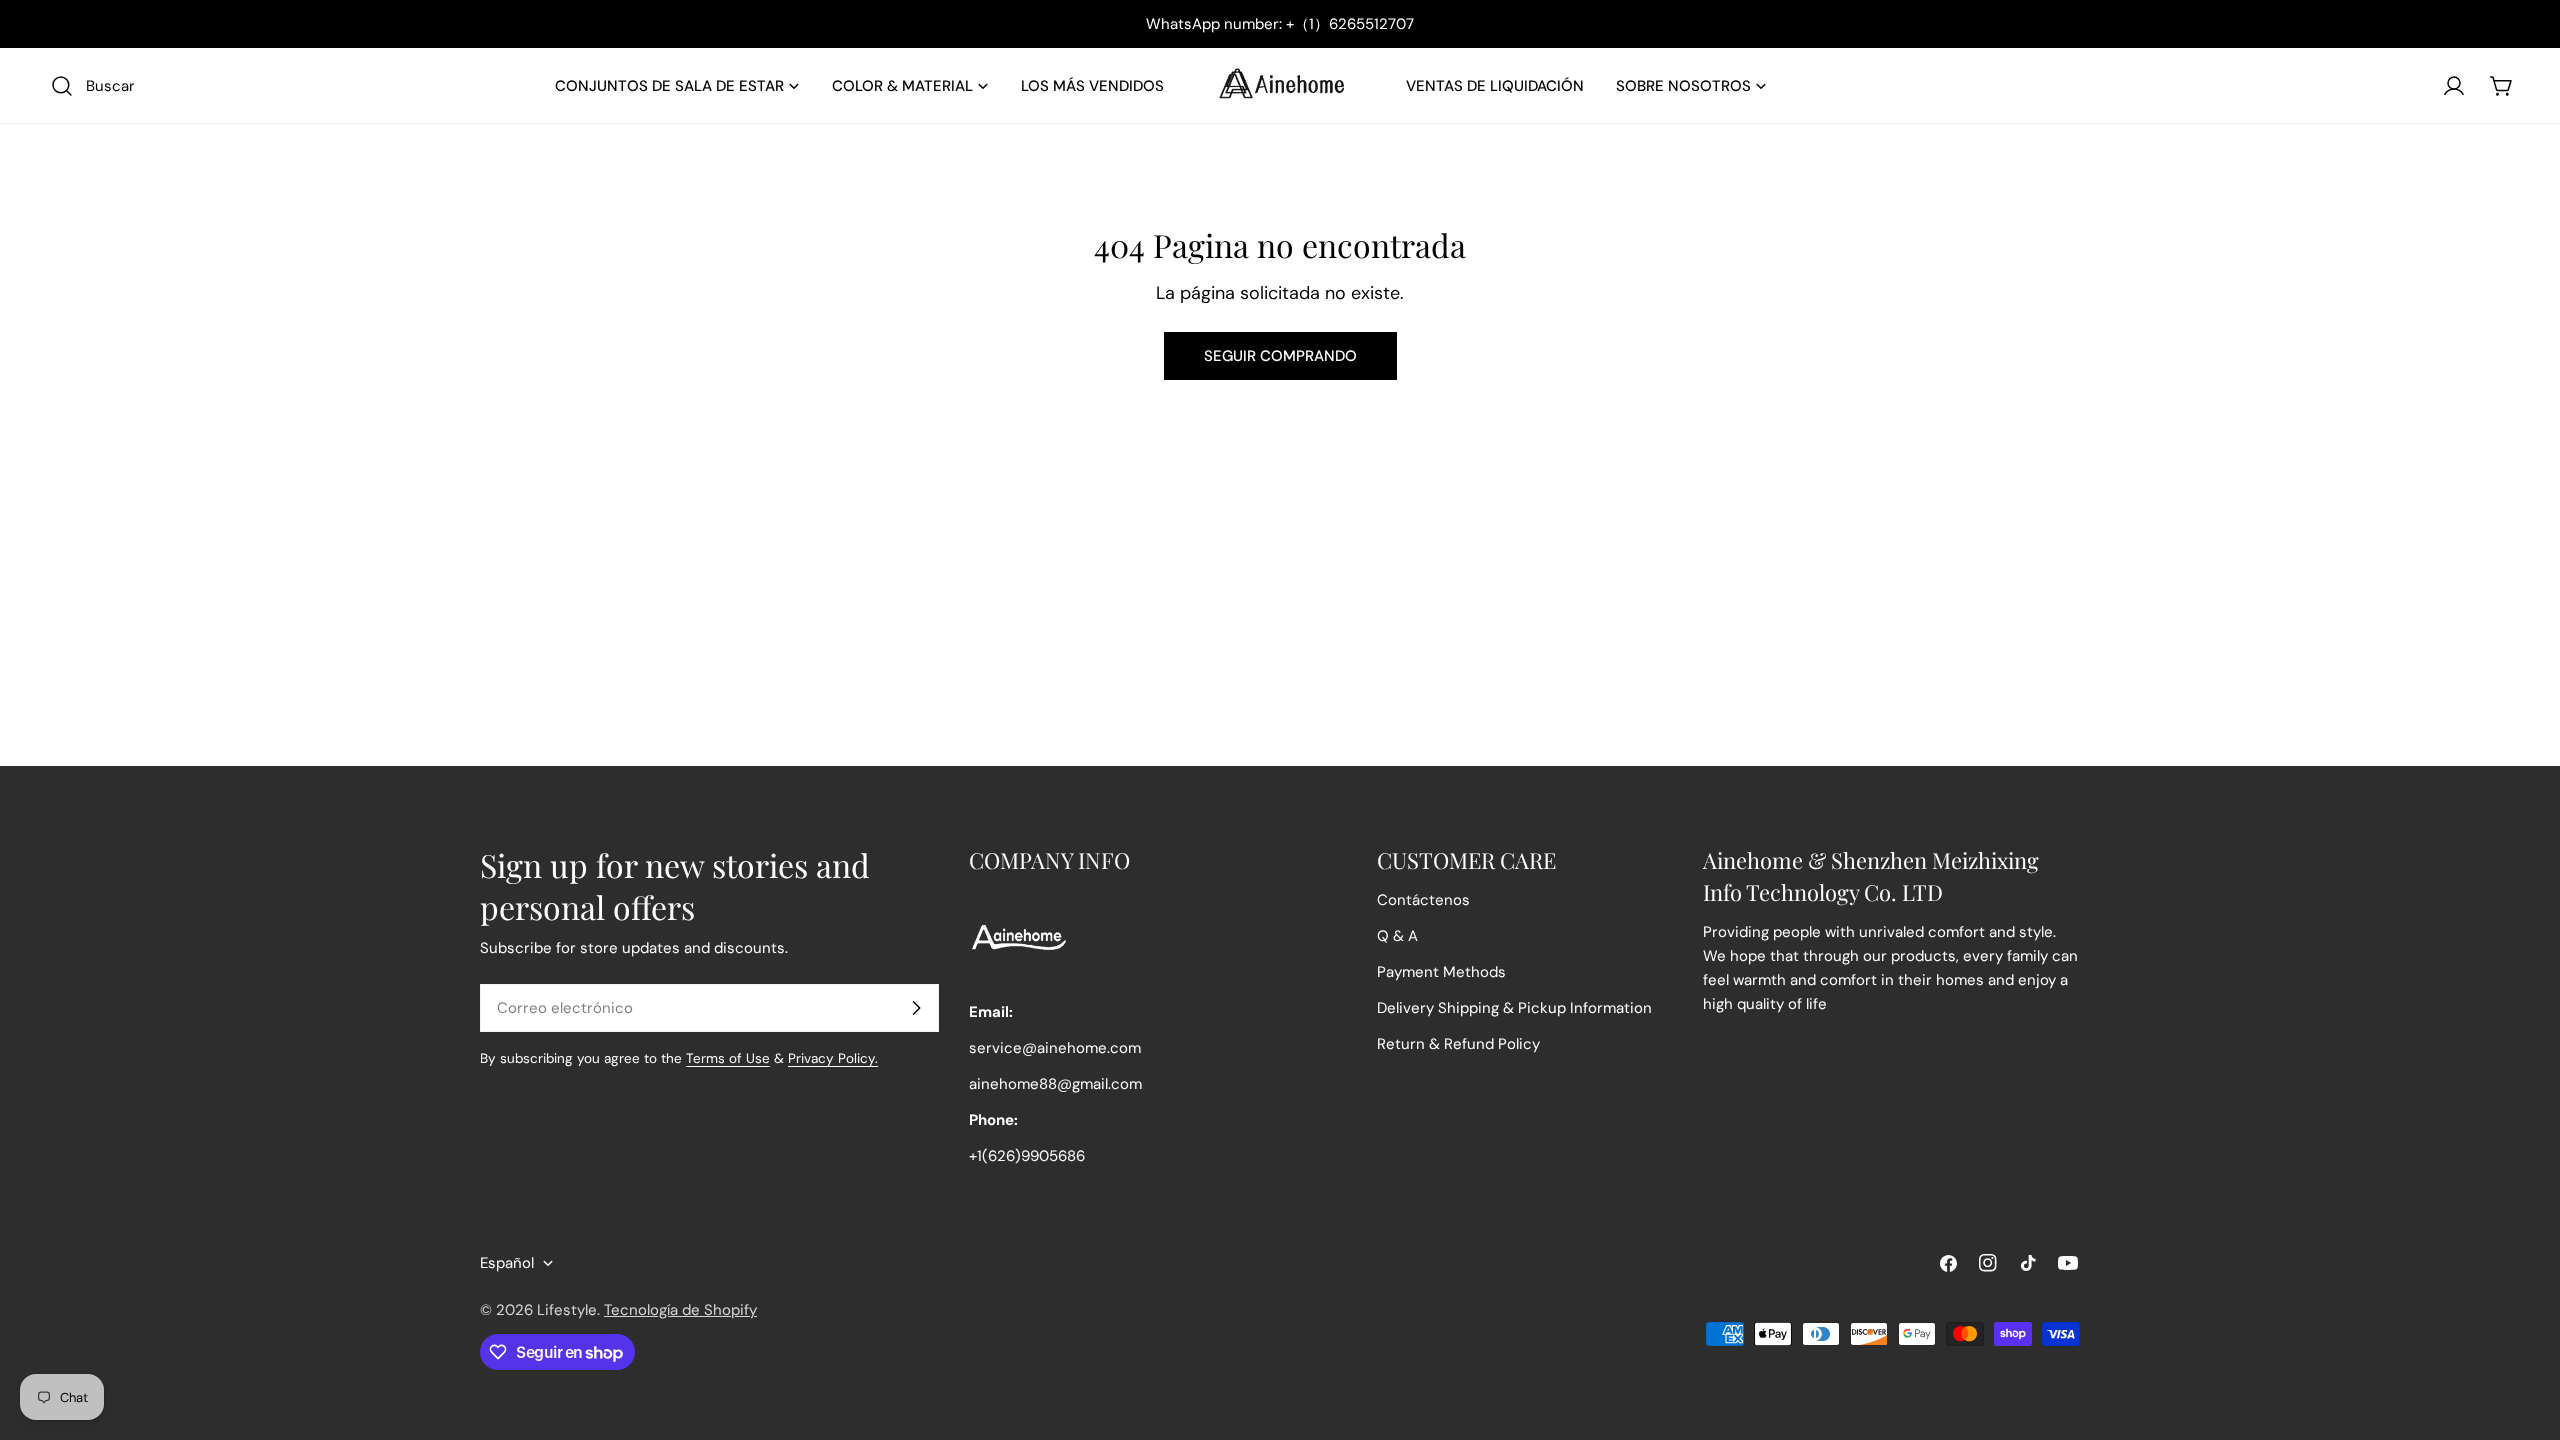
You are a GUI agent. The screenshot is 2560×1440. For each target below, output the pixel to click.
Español (507, 1263)
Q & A (1397, 936)
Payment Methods (1441, 972)
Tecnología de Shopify (680, 1310)
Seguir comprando (1280, 356)
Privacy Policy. (833, 1058)
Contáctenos (1423, 900)
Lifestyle (567, 1310)
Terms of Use (728, 1058)
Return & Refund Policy (1458, 1044)
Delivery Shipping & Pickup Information (1514, 1008)
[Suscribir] (916, 1008)
